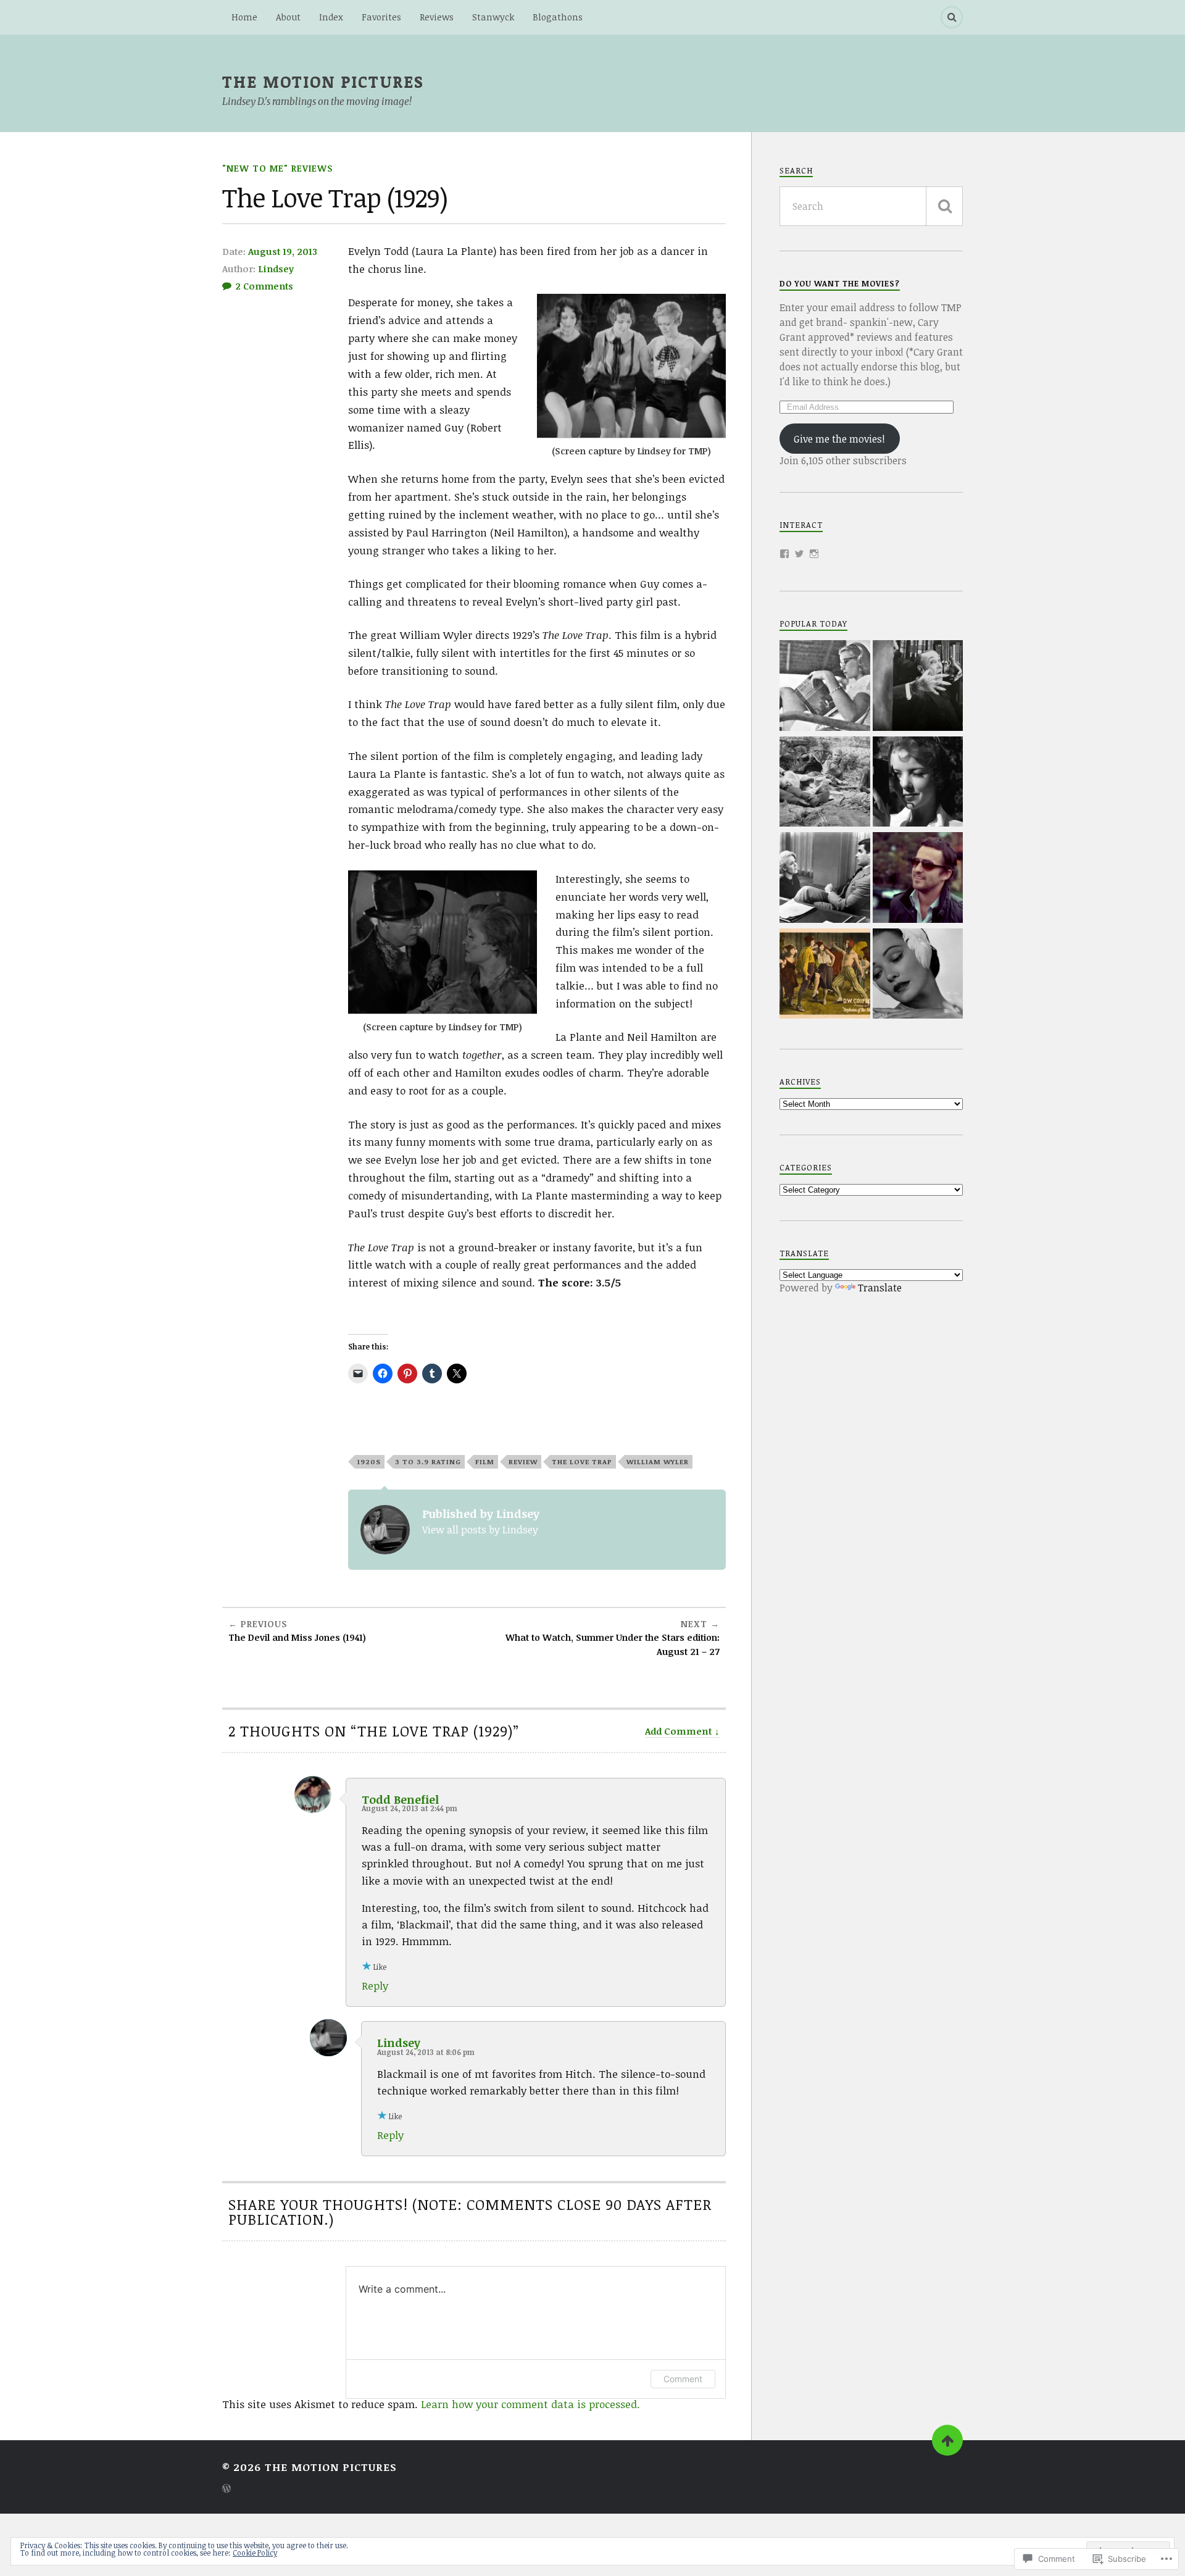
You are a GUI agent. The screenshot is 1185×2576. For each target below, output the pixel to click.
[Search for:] (871, 206)
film (485, 1461)
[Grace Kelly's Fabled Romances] (825, 687)
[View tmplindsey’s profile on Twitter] (799, 554)
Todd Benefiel (400, 1799)
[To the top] (947, 2440)
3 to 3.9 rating (428, 1461)
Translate (880, 1288)
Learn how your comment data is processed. (530, 2404)
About (288, 17)
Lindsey (276, 269)
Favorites (381, 17)
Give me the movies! (839, 439)
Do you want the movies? (840, 283)
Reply (375, 1986)
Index (331, 17)
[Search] (952, 17)
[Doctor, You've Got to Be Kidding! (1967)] (825, 879)
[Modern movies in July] (918, 879)
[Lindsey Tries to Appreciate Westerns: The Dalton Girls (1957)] (825, 783)
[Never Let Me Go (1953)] (918, 975)
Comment (683, 2379)
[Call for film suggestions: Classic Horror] (918, 687)
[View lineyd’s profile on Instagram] (814, 554)
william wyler (658, 1461)
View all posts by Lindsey (480, 1530)
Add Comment (679, 1731)
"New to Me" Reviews (278, 168)
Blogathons (558, 17)
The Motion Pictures (323, 81)
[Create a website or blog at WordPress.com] (227, 2489)
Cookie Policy (255, 2553)
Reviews (437, 17)
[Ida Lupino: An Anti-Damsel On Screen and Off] (918, 783)
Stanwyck (493, 17)
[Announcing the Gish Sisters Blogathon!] (825, 975)
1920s (369, 1461)
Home (244, 17)
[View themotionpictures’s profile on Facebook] (784, 554)
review (523, 1461)
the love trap (582, 1461)
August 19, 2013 (283, 251)
